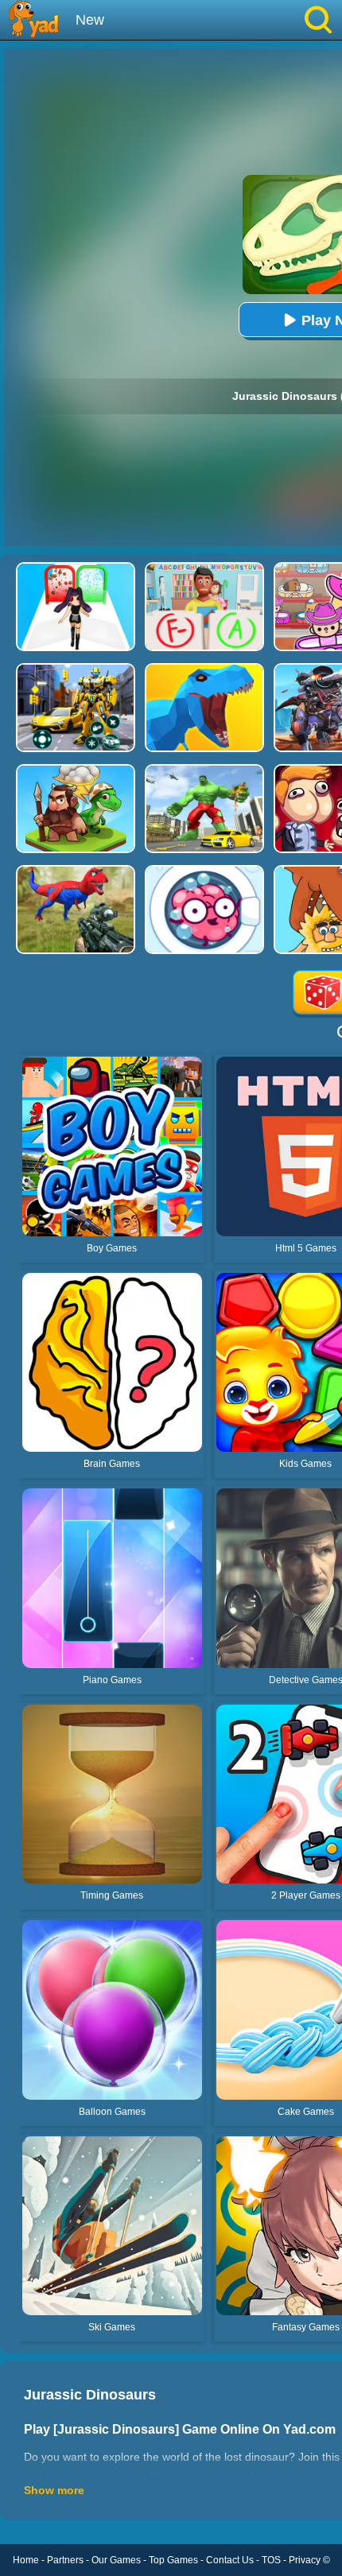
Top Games (173, 2560)
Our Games (116, 2560)
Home (26, 2560)
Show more (54, 2490)
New (90, 20)
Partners (65, 2560)
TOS (271, 2560)
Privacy (305, 2560)
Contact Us (230, 2560)
